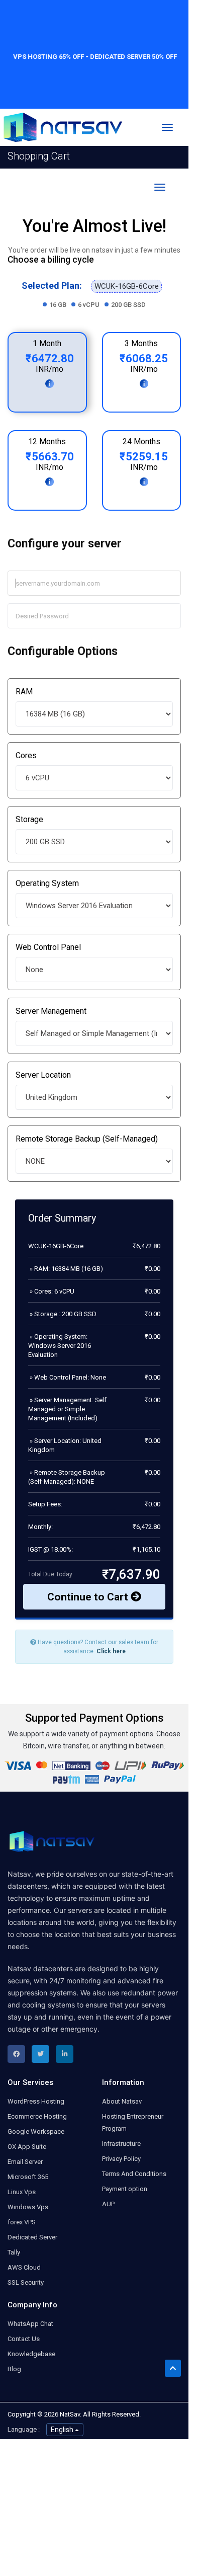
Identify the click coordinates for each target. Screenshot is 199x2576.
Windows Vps (28, 2207)
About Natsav (122, 2101)
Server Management (51, 1011)
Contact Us (24, 2339)
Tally (14, 2252)
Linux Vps (22, 2192)
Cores (26, 755)
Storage (29, 819)
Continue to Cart (89, 1597)
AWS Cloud (24, 2267)
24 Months (141, 441)
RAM (24, 692)
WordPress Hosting (36, 2101)
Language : (24, 2429)
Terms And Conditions (134, 2174)
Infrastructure (121, 2144)
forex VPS (22, 2222)
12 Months (47, 441)
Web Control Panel (48, 947)
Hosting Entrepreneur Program (133, 2122)
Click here (111, 1651)
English (63, 2430)
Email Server (25, 2162)
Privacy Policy (121, 2159)
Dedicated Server (32, 2237)
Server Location (43, 1075)
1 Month (47, 343)
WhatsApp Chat (30, 2324)
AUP (108, 2204)
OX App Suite (27, 2147)
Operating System (47, 883)
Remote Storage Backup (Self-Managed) (87, 1139)
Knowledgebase (31, 2354)
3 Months (141, 343)
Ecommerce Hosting (37, 2116)
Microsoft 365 (28, 2177)
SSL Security (26, 2282)
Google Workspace (36, 2131)
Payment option (125, 2189)
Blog (14, 2369)
